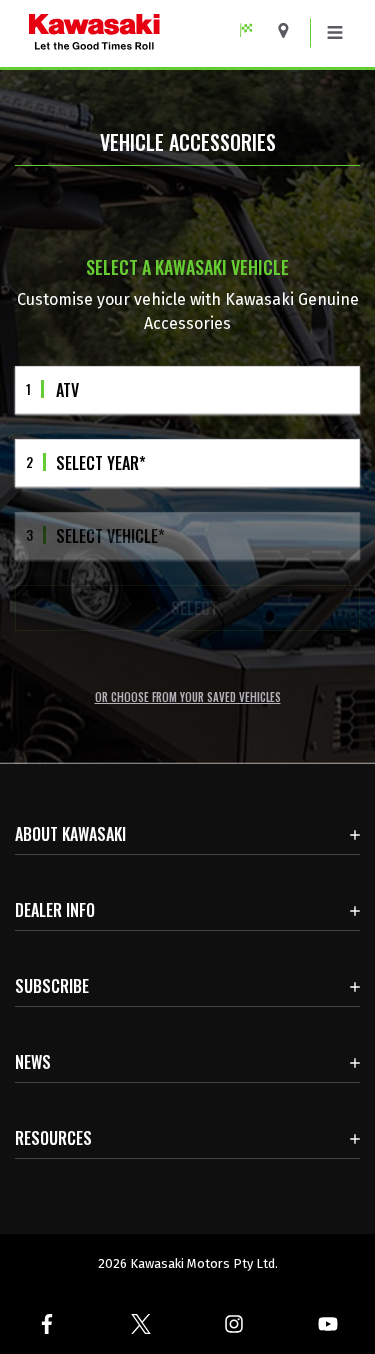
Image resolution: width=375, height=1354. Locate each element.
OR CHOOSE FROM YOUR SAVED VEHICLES (188, 697)
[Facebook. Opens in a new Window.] (47, 1324)
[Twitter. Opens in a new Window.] (141, 1324)
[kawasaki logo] (146, 33)
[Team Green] (253, 30)
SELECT (194, 608)
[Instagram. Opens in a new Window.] (235, 1324)
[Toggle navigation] (335, 33)
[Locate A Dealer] (290, 30)
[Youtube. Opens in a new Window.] (328, 1324)
